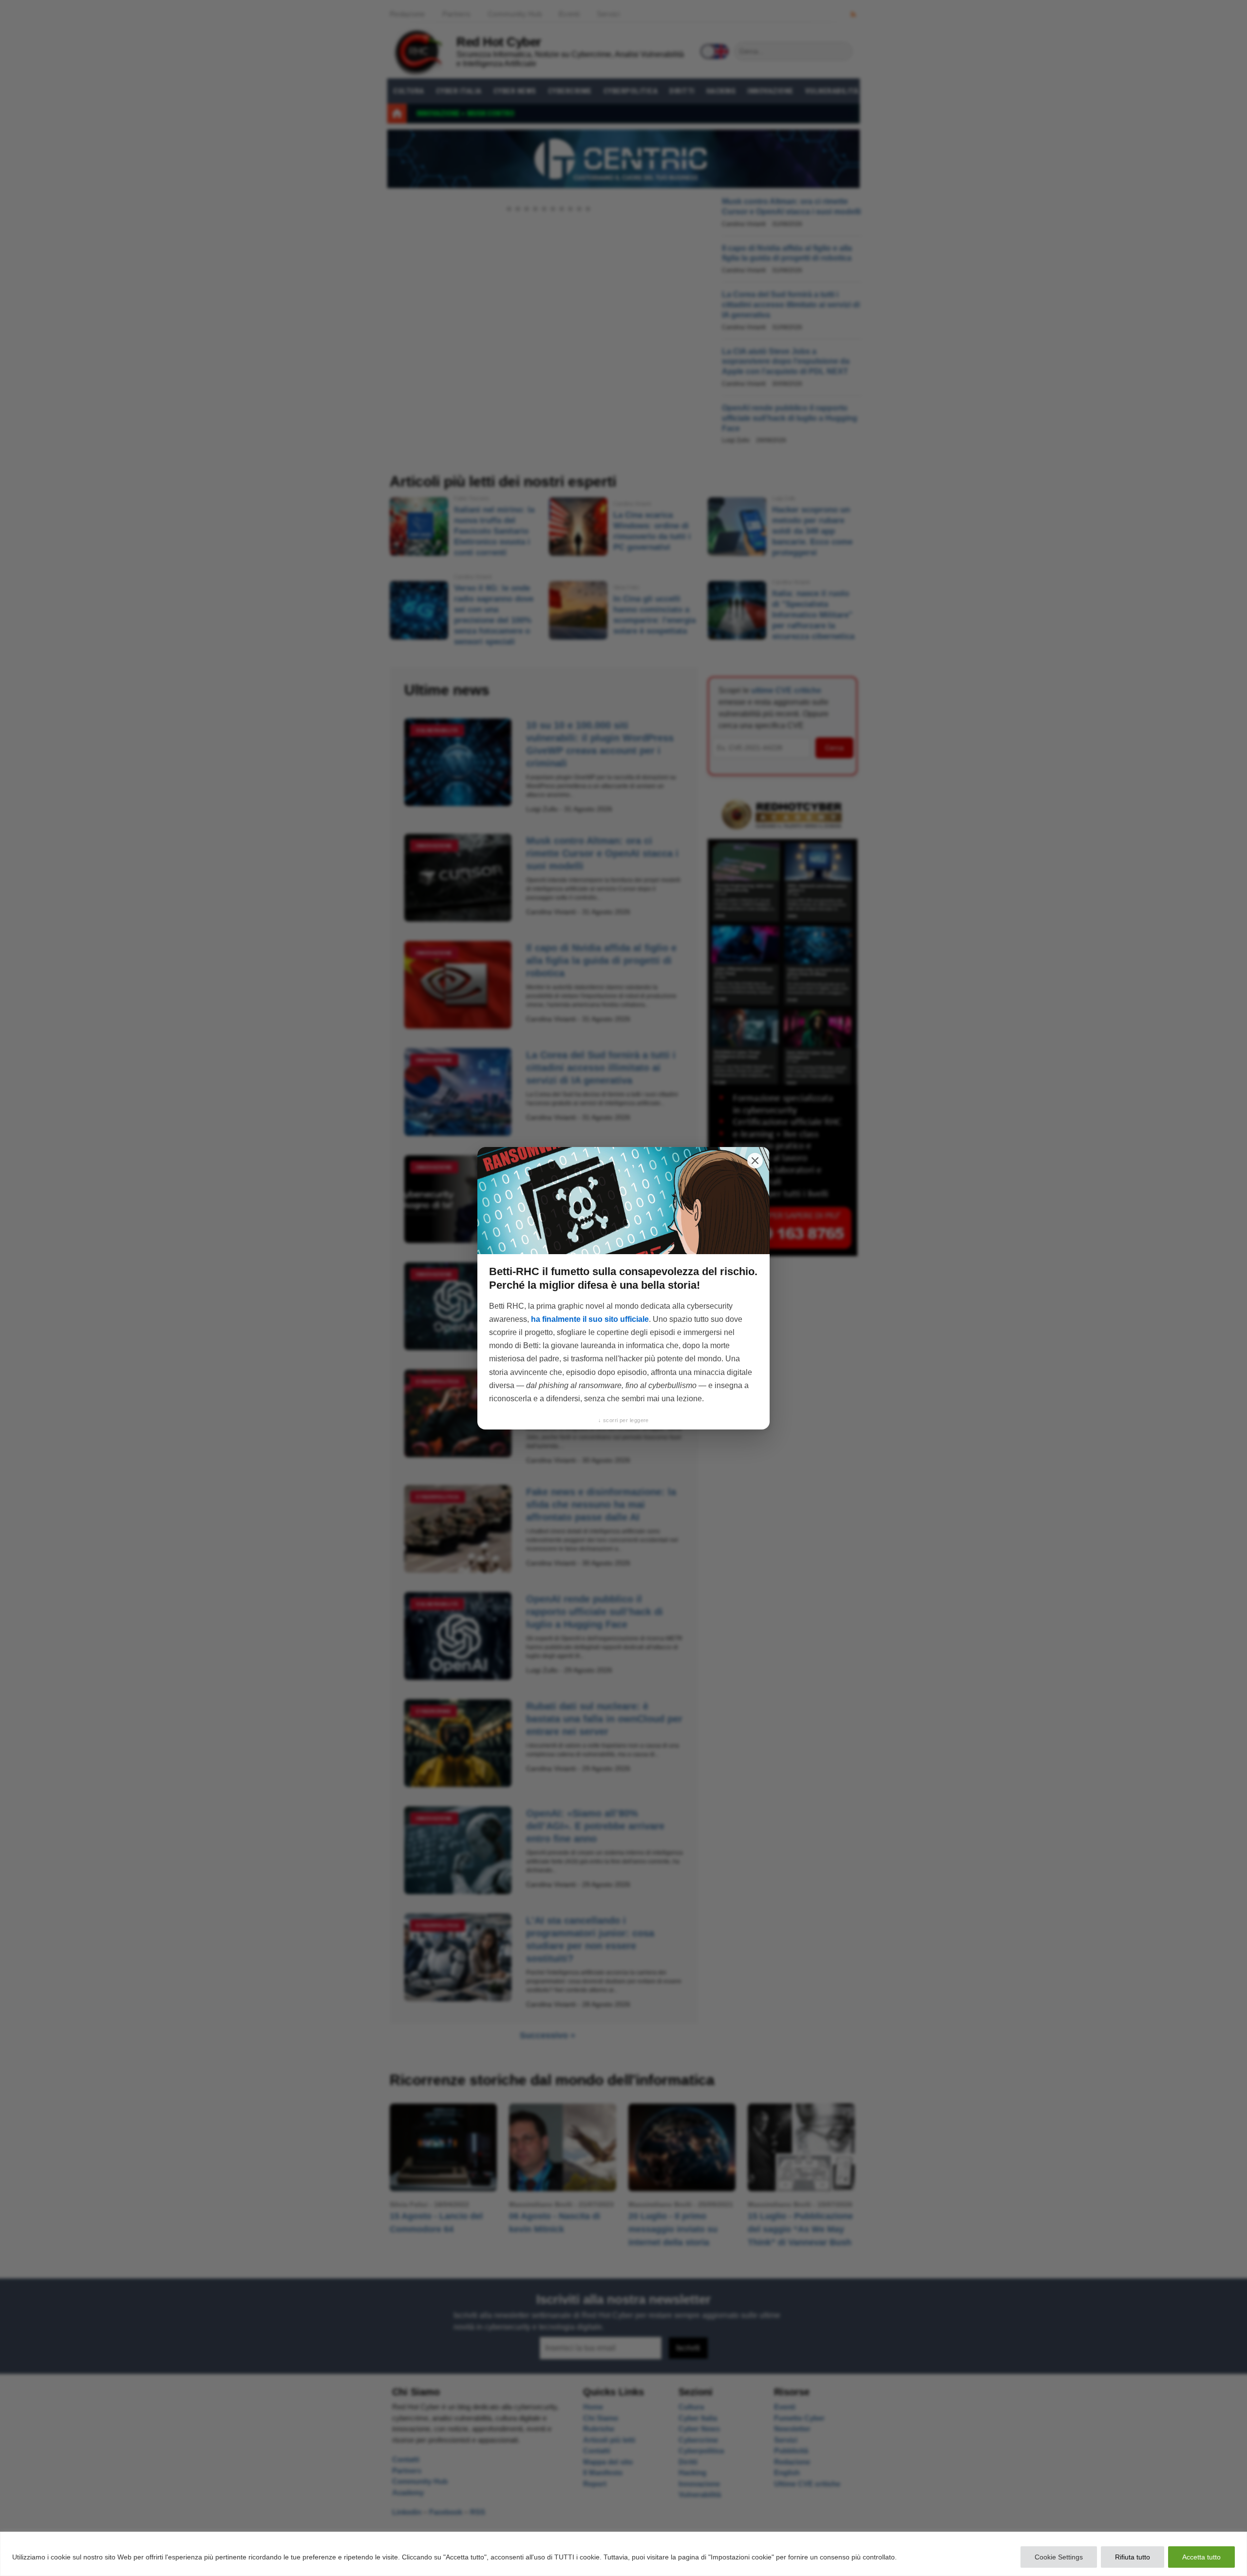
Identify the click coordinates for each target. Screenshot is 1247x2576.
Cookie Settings (1059, 2557)
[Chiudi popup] (755, 1161)
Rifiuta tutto (1133, 2557)
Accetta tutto (1201, 2557)
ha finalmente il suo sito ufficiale (590, 1319)
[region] (623, 2554)
